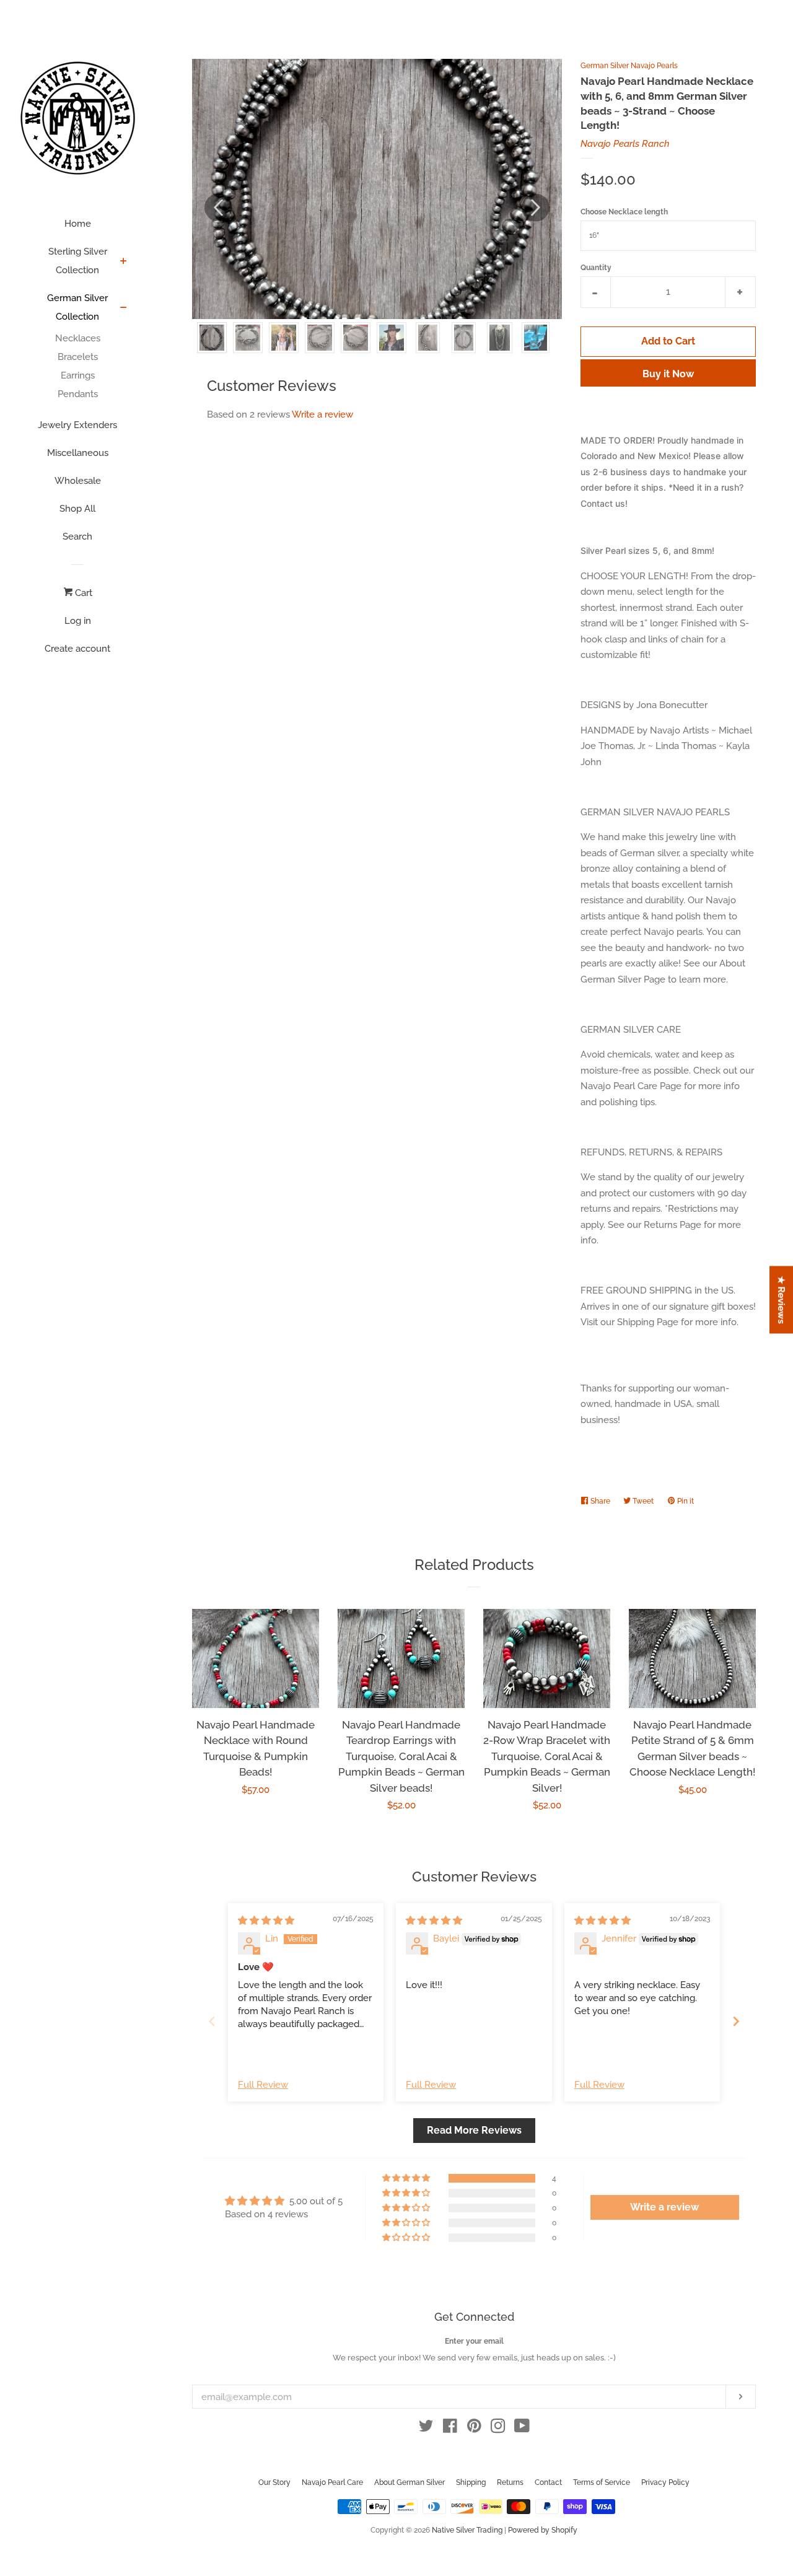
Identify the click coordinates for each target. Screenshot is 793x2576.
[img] (266, 1921)
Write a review (322, 414)
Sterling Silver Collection (78, 261)
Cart (82, 593)
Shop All (77, 509)
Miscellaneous (78, 453)
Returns (510, 2482)
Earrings (78, 375)
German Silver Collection (77, 307)
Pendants (78, 394)
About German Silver (410, 2482)
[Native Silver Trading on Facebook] (450, 2429)
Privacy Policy (665, 2482)
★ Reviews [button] (782, 1300)
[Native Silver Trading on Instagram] (498, 2429)
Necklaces (78, 338)
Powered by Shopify (543, 2530)
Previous (218, 208)
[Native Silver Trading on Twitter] (426, 2429)
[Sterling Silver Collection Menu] (124, 262)
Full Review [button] (263, 2085)
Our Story (274, 2482)
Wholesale (78, 481)
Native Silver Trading (467, 2530)
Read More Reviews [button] (474, 2130)
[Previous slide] (212, 2021)
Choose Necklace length (624, 212)
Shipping (471, 2482)
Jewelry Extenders (77, 425)
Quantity (596, 268)
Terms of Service (602, 2482)
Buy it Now (668, 374)
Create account (77, 649)
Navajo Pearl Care (332, 2482)
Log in (78, 621)
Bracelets (78, 357)
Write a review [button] (664, 2207)
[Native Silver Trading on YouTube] (522, 2429)
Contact (548, 2482)
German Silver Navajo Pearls (629, 66)
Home (78, 224)
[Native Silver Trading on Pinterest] (474, 2429)
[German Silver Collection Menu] (124, 309)
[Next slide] (736, 2021)
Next (536, 208)
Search (77, 537)
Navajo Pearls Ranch (625, 144)
